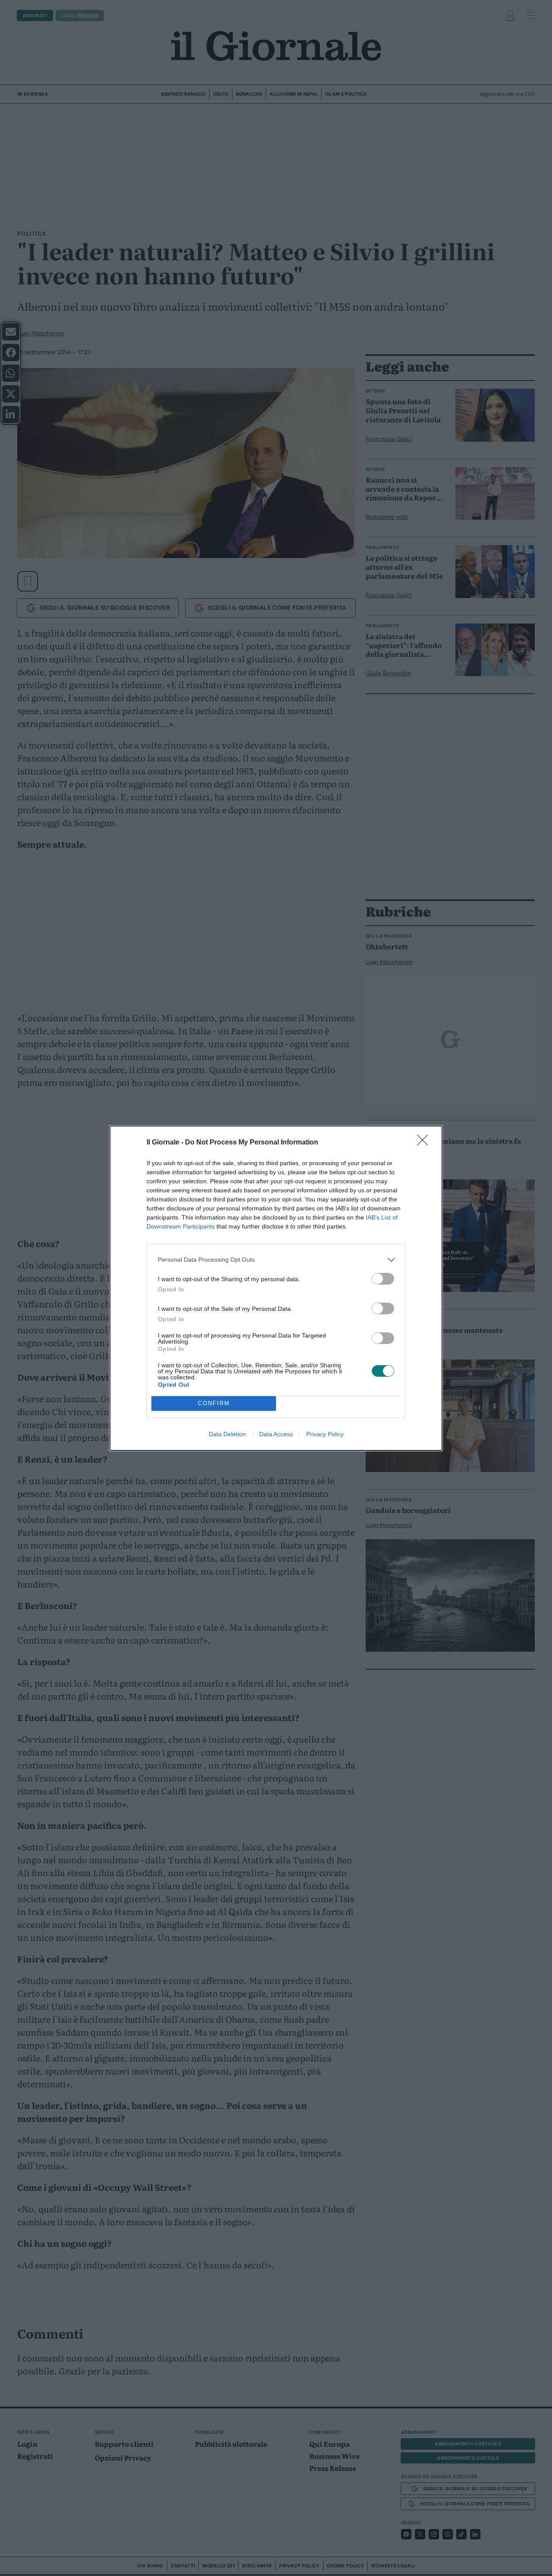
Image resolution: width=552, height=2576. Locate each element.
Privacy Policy (325, 1434)
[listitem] (276, 1260)
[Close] (425, 1143)
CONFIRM (214, 1403)
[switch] (383, 1279)
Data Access (276, 1434)
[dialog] (276, 1288)
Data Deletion (227, 1434)
